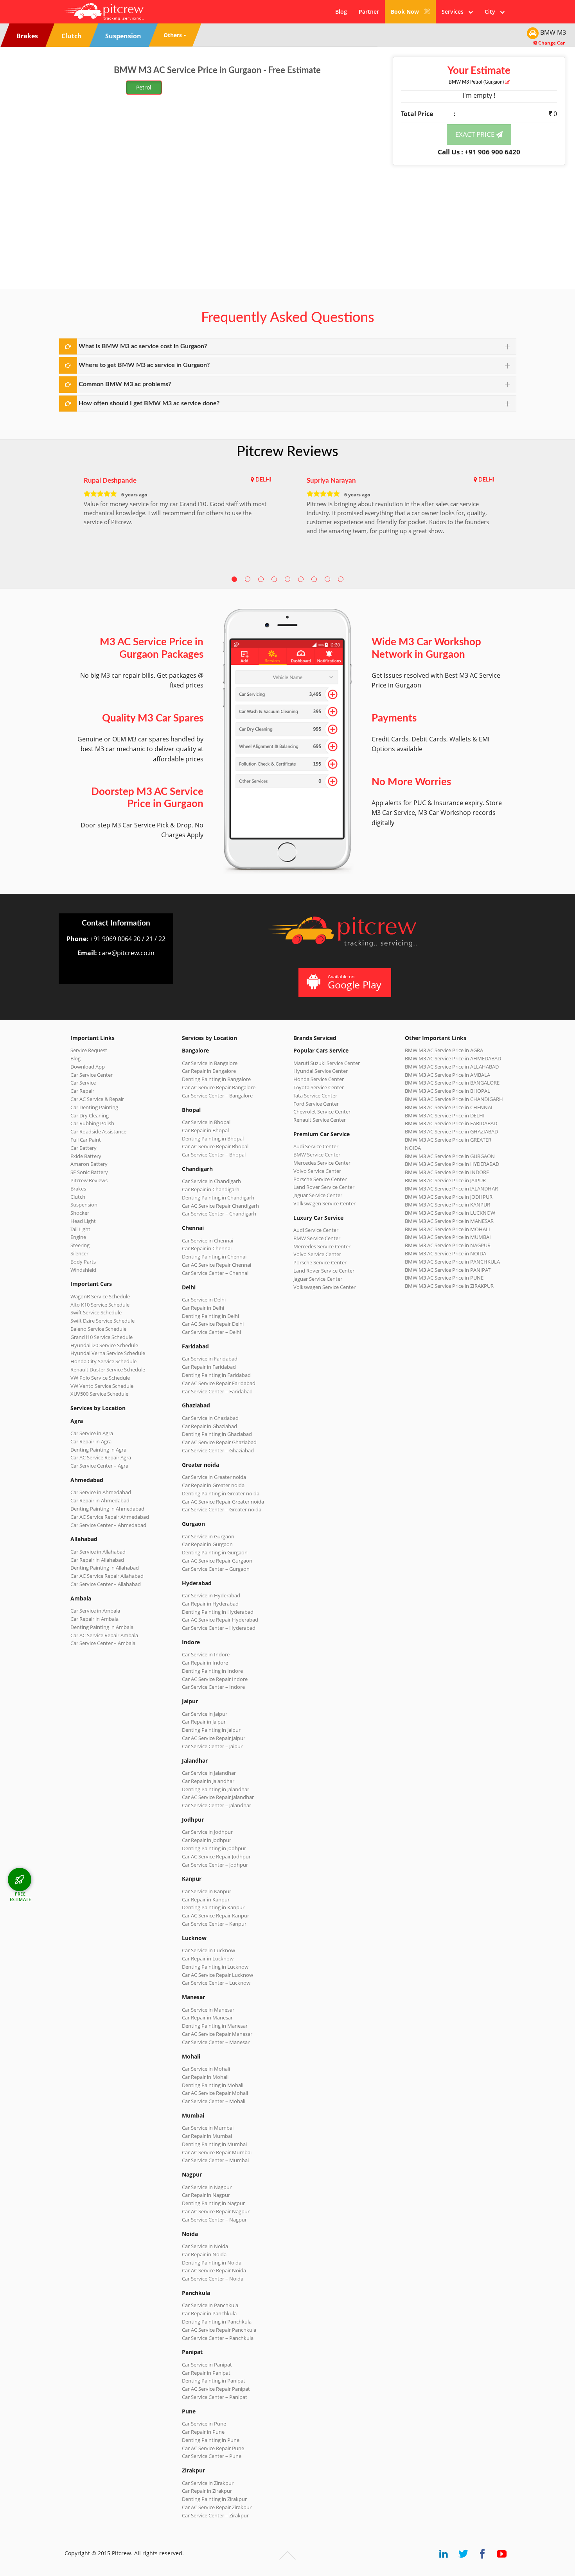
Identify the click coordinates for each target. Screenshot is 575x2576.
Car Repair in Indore (205, 1663)
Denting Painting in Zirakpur (214, 2499)
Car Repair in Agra (91, 1441)
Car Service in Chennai (208, 1241)
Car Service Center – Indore (213, 1687)
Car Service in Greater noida (214, 1477)
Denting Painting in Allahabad (105, 1568)
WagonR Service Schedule (100, 1296)
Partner (369, 12)
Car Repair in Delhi (203, 1308)
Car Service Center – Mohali (214, 2101)
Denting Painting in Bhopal (213, 1139)
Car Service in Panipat (207, 2365)
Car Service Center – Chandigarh (219, 1214)
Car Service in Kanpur (207, 1891)
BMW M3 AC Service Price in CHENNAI (449, 1107)
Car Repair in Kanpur (206, 1899)
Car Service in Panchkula (210, 2305)
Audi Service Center (316, 1146)
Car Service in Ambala (95, 1611)
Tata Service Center (315, 1096)
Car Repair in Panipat (206, 2373)
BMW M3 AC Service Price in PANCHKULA (452, 1262)
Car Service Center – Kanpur (214, 1924)
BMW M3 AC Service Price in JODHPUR (449, 1197)
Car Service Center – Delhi (211, 1332)
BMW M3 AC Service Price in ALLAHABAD (452, 1067)
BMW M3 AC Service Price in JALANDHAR (451, 1189)
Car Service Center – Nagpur (214, 2220)
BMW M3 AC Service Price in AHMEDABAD (453, 1058)
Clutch (78, 1197)
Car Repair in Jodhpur (207, 1840)
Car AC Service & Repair (97, 1099)
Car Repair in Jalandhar (208, 1781)
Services (455, 12)
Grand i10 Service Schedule (102, 1337)
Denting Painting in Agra (98, 1450)
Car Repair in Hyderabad (210, 1604)
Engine (78, 1237)
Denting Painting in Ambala (102, 1627)
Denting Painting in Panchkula (217, 2322)
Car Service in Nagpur (207, 2187)
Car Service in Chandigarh (211, 1181)
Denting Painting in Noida (212, 2263)
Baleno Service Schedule (98, 1329)
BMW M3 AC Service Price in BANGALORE (452, 1083)
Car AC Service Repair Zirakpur (217, 2507)
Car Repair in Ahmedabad (100, 1500)
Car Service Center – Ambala (103, 1643)
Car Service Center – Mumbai (215, 2160)
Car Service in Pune (204, 2424)
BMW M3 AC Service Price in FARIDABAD (451, 1123)
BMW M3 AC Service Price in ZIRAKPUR (449, 1286)
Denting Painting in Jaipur (211, 1730)
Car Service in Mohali (206, 2069)
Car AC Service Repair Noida (214, 2270)
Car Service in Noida (205, 2246)
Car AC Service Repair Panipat (216, 2389)
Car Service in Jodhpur (207, 1832)
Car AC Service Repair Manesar (217, 2034)
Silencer (79, 1253)
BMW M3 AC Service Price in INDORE (447, 1172)
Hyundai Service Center (321, 1071)
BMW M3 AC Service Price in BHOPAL (447, 1091)
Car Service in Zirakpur (208, 2483)
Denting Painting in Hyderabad (218, 1612)
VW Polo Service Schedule (100, 1378)
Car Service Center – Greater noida (222, 1509)
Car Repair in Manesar (207, 2017)
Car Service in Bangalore (210, 1063)
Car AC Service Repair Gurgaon (217, 1561)
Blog (341, 12)
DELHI (263, 480)
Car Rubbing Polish (92, 1123)
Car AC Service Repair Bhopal (215, 1146)
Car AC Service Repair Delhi (213, 1324)
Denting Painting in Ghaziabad (217, 1434)
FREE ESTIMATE (21, 1897)
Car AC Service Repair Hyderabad (220, 1620)
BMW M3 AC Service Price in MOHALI (447, 1229)
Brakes (78, 1189)
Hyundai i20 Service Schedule (104, 1345)
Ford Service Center (316, 1104)
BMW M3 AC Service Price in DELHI (445, 1115)
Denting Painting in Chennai (214, 1257)
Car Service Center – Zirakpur (215, 2515)
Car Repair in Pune (203, 2432)
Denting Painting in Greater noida (221, 1493)
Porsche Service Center (320, 1179)
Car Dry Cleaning (90, 1115)
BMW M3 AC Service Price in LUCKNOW (450, 1213)
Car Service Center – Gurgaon (216, 1569)
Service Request (89, 1050)
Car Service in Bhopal (206, 1122)
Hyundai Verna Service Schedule (108, 1353)
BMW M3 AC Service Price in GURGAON (450, 1156)
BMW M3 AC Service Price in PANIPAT (448, 1270)
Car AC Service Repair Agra (101, 1457)
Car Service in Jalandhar (209, 1773)
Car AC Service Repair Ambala (104, 1635)
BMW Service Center (317, 1155)
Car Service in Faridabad (210, 1359)
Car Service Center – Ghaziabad (218, 1450)
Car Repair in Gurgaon (207, 1544)
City (492, 12)
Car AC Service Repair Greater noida (223, 1502)
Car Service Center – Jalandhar (217, 1805)
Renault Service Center (320, 1120)
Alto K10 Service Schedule (100, 1305)
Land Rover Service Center (324, 1187)
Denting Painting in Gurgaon (215, 1552)
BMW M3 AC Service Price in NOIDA (446, 1253)
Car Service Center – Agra (99, 1466)
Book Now (406, 12)
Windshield (83, 1270)
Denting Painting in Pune (211, 2440)
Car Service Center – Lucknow (216, 1983)
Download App (88, 1067)
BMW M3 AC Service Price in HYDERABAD (452, 1164)
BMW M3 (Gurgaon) (477, 82)
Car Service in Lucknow (208, 1950)
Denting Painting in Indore (212, 1671)
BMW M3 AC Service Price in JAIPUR (445, 1180)
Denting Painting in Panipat (214, 2381)
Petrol (144, 87)
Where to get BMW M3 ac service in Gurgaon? (144, 365)
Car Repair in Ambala (94, 1619)
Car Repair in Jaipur (204, 1722)
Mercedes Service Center (322, 1163)
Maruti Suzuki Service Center (327, 1063)
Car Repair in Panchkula (209, 2313)
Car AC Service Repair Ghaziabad (219, 1442)
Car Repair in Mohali (205, 2077)
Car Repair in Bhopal (205, 1130)
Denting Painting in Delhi (210, 1316)
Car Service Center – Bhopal (214, 1155)
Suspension (84, 1205)
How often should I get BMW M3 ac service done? (149, 403)
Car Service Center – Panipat (215, 2397)
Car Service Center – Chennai (215, 1273)
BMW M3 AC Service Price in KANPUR (447, 1205)
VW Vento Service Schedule (102, 1386)
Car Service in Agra (92, 1433)
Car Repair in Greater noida (213, 1485)
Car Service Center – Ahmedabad (108, 1525)
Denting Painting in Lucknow (215, 1967)
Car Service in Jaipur (205, 1714)
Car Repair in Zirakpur (207, 2491)
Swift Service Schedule (96, 1312)
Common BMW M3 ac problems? (125, 384)
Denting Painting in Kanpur (213, 1907)
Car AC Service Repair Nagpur (216, 2211)
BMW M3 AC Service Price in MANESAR (449, 1221)
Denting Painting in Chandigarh (218, 1198)
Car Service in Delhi (204, 1300)
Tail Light (80, 1229)
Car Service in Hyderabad (211, 1595)
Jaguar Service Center (318, 1195)
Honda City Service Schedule (103, 1361)
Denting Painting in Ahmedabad (107, 1509)
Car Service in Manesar (208, 2010)
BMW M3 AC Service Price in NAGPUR (448, 1245)
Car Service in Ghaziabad (210, 1418)
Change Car (551, 43)
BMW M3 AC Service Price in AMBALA (447, 1075)
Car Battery (84, 1148)
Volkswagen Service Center (324, 1203)
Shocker (80, 1213)
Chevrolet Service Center (322, 1112)
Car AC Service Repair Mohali (215, 2093)
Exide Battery (86, 1156)
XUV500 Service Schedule (99, 1394)
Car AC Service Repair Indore (215, 1679)
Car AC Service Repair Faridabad (219, 1383)
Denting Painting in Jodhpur (214, 1848)
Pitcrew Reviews (287, 452)
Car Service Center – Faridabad (217, 1391)
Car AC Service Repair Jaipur (214, 1738)
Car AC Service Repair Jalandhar (218, 1797)
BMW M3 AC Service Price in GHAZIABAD (451, 1131)
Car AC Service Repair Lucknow (217, 1975)
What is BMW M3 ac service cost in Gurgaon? (143, 346)
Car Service (83, 1083)
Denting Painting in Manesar (215, 2026)
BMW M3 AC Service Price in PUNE (444, 1278)
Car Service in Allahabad (98, 1552)
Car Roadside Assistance (98, 1131)
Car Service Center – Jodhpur (215, 1865)
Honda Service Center (319, 1079)
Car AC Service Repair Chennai (217, 1265)
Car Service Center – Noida (213, 2279)
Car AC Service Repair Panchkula (219, 2330)
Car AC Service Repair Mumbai (217, 2152)
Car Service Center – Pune (212, 2456)
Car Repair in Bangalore (209, 1071)
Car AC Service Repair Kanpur (216, 1915)
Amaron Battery (89, 1164)
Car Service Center (92, 1075)
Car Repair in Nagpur (206, 2195)
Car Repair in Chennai (207, 1248)
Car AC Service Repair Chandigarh (220, 1206)
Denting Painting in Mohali (213, 2085)
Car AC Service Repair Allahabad (107, 1576)
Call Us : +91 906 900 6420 (479, 152)
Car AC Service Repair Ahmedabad (110, 1517)
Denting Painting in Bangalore (216, 1079)
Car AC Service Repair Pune (213, 2448)
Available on (355, 982)
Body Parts (83, 1262)
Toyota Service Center (319, 1087)
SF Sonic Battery (89, 1172)
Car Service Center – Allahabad (106, 1584)
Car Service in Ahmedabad (101, 1492)
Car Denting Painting (94, 1107)
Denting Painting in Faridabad (216, 1375)
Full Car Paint (86, 1140)
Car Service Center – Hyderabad (219, 1628)
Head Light (83, 1221)
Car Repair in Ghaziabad (209, 1426)
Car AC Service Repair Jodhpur (216, 1856)
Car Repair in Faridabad (209, 1367)
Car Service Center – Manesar (216, 2042)
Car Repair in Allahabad (97, 1560)
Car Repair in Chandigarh (211, 1189)
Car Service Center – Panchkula (218, 2338)
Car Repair (82, 1091)
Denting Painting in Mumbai (214, 2144)
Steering (80, 1245)
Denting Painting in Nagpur (213, 2203)
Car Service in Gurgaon (208, 1536)
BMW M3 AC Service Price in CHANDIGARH (454, 1099)
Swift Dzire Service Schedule (102, 1321)
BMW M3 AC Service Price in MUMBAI (448, 1237)
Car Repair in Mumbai (207, 2136)
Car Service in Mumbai (208, 2128)
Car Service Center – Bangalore (217, 1096)
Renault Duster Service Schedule (108, 1369)
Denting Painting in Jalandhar (216, 1789)
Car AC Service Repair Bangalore (219, 1087)
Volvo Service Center (317, 1171)
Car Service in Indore (206, 1654)
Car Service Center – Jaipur (212, 1746)
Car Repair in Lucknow (208, 1958)
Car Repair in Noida (204, 2254)
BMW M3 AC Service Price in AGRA (444, 1050)
